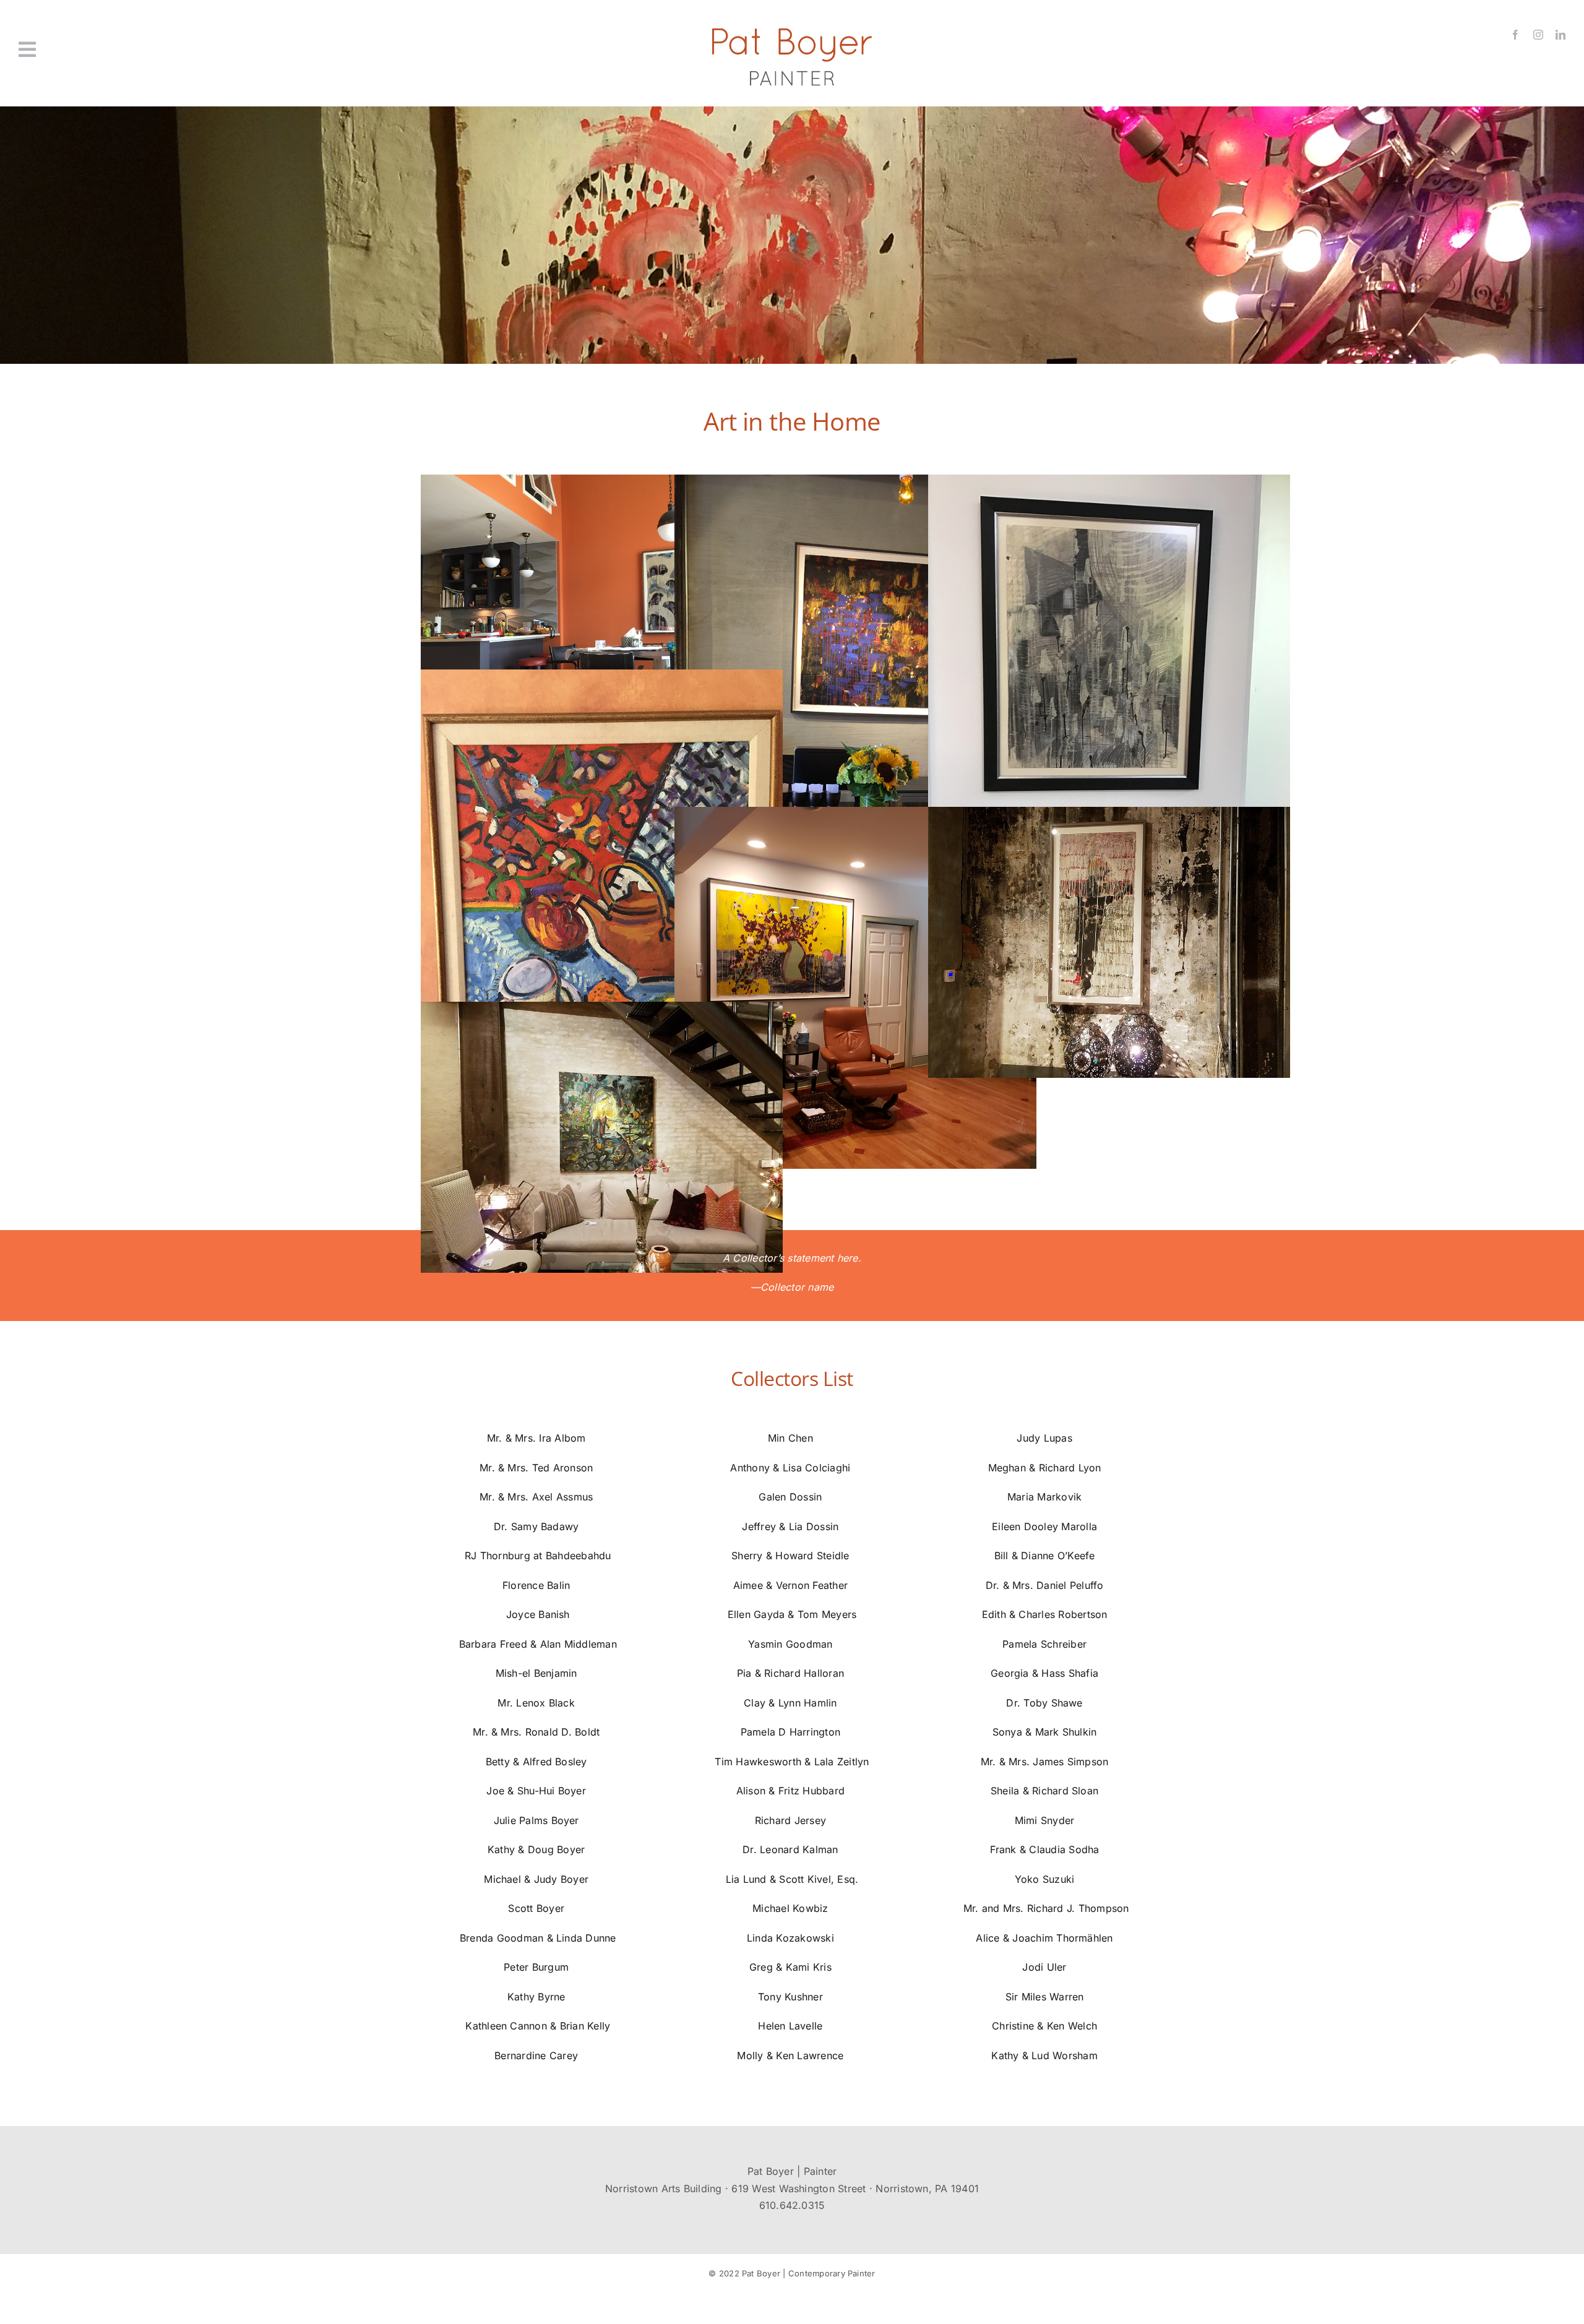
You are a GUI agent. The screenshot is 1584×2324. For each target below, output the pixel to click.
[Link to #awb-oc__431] (145, 49)
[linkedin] (1560, 35)
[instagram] (1538, 35)
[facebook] (1515, 35)
